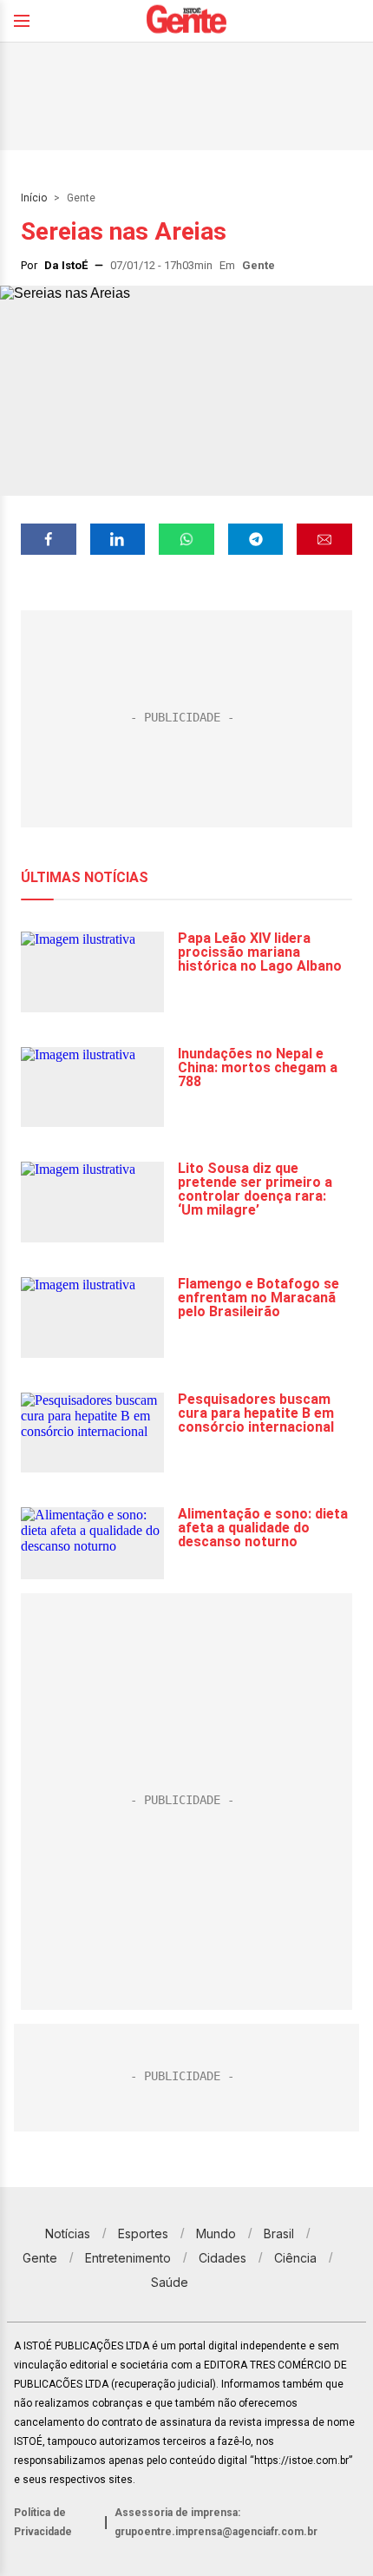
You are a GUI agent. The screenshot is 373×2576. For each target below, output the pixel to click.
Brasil (279, 2233)
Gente (81, 198)
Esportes (143, 2233)
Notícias (68, 2233)
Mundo (216, 2233)
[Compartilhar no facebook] (49, 539)
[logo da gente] (186, 21)
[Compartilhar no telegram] (256, 539)
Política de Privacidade (43, 2522)
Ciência (295, 2258)
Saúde (170, 2282)
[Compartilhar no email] (324, 539)
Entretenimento (128, 2258)
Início (34, 198)
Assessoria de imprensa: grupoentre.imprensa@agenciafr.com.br (216, 2522)
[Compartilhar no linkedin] (118, 539)
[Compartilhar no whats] (186, 539)
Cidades (222, 2258)
